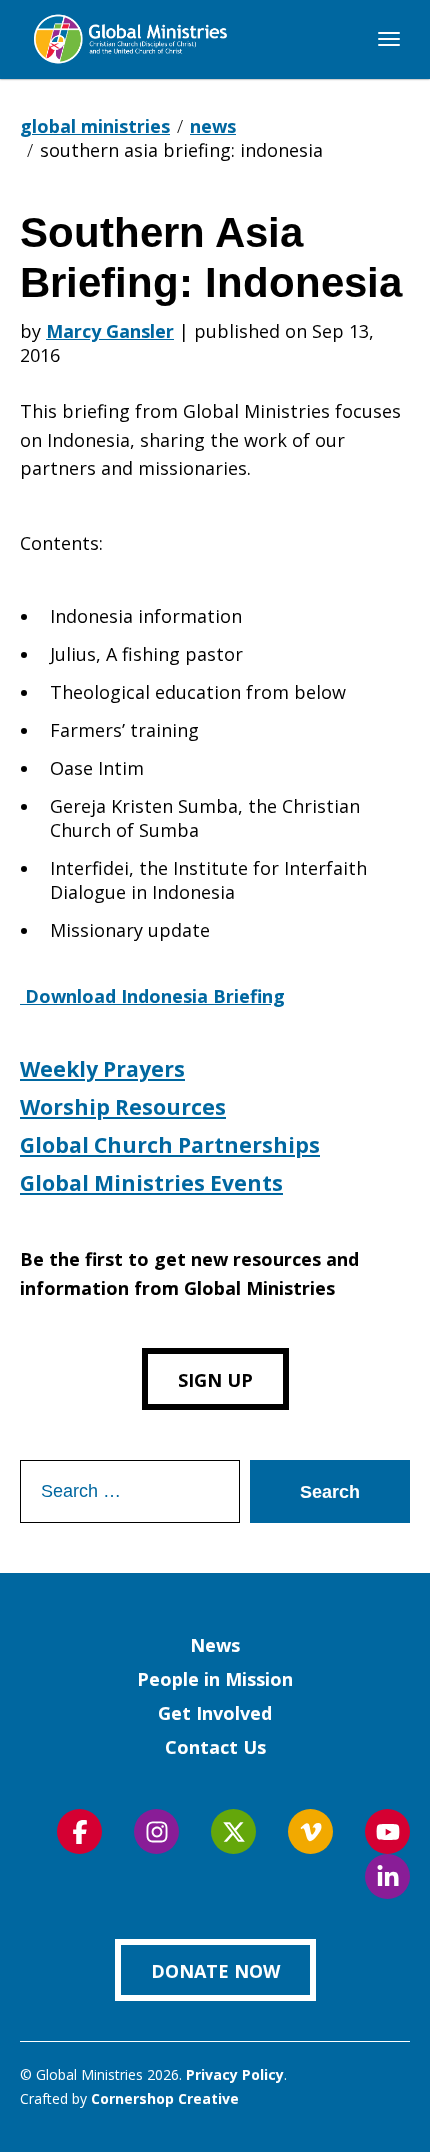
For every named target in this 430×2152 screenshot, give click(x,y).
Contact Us (215, 1747)
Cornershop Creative (165, 2098)
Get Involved (215, 1713)
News (215, 1645)
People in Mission (215, 1679)
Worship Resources (123, 1107)
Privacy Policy (235, 2074)
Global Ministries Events (151, 1183)
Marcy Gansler (110, 331)
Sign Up (215, 1380)
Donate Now (215, 1971)
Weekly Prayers (102, 1069)
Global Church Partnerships (170, 1145)
